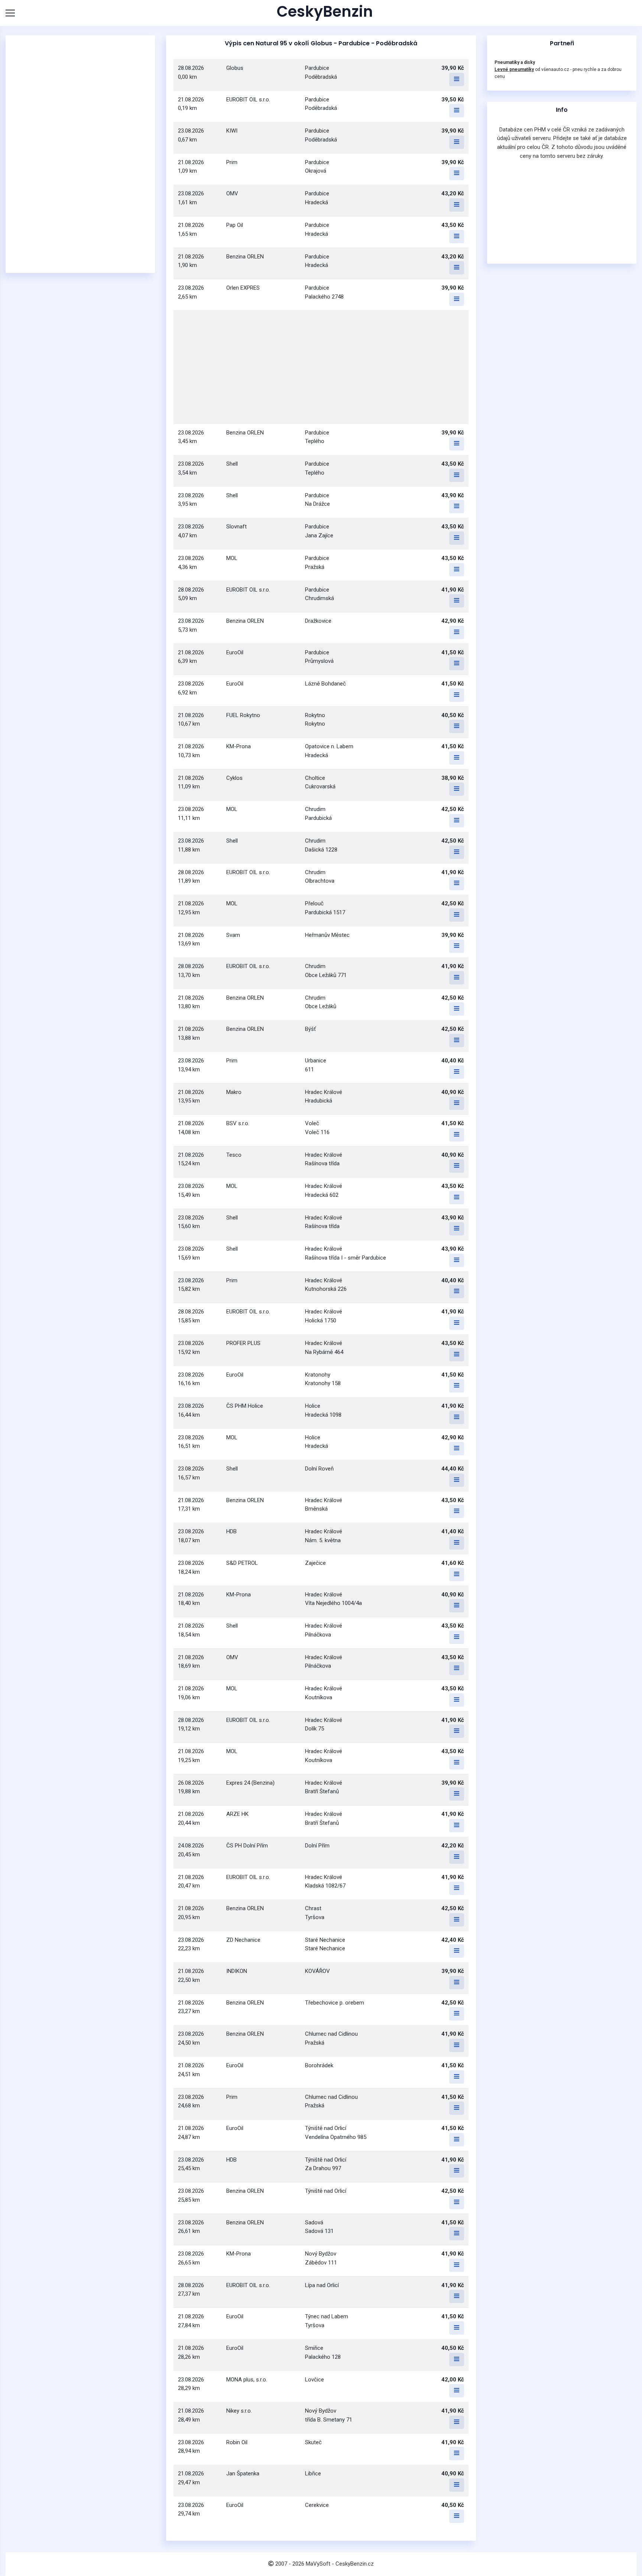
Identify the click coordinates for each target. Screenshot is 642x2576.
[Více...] (457, 79)
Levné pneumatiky (514, 69)
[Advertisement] (80, 154)
